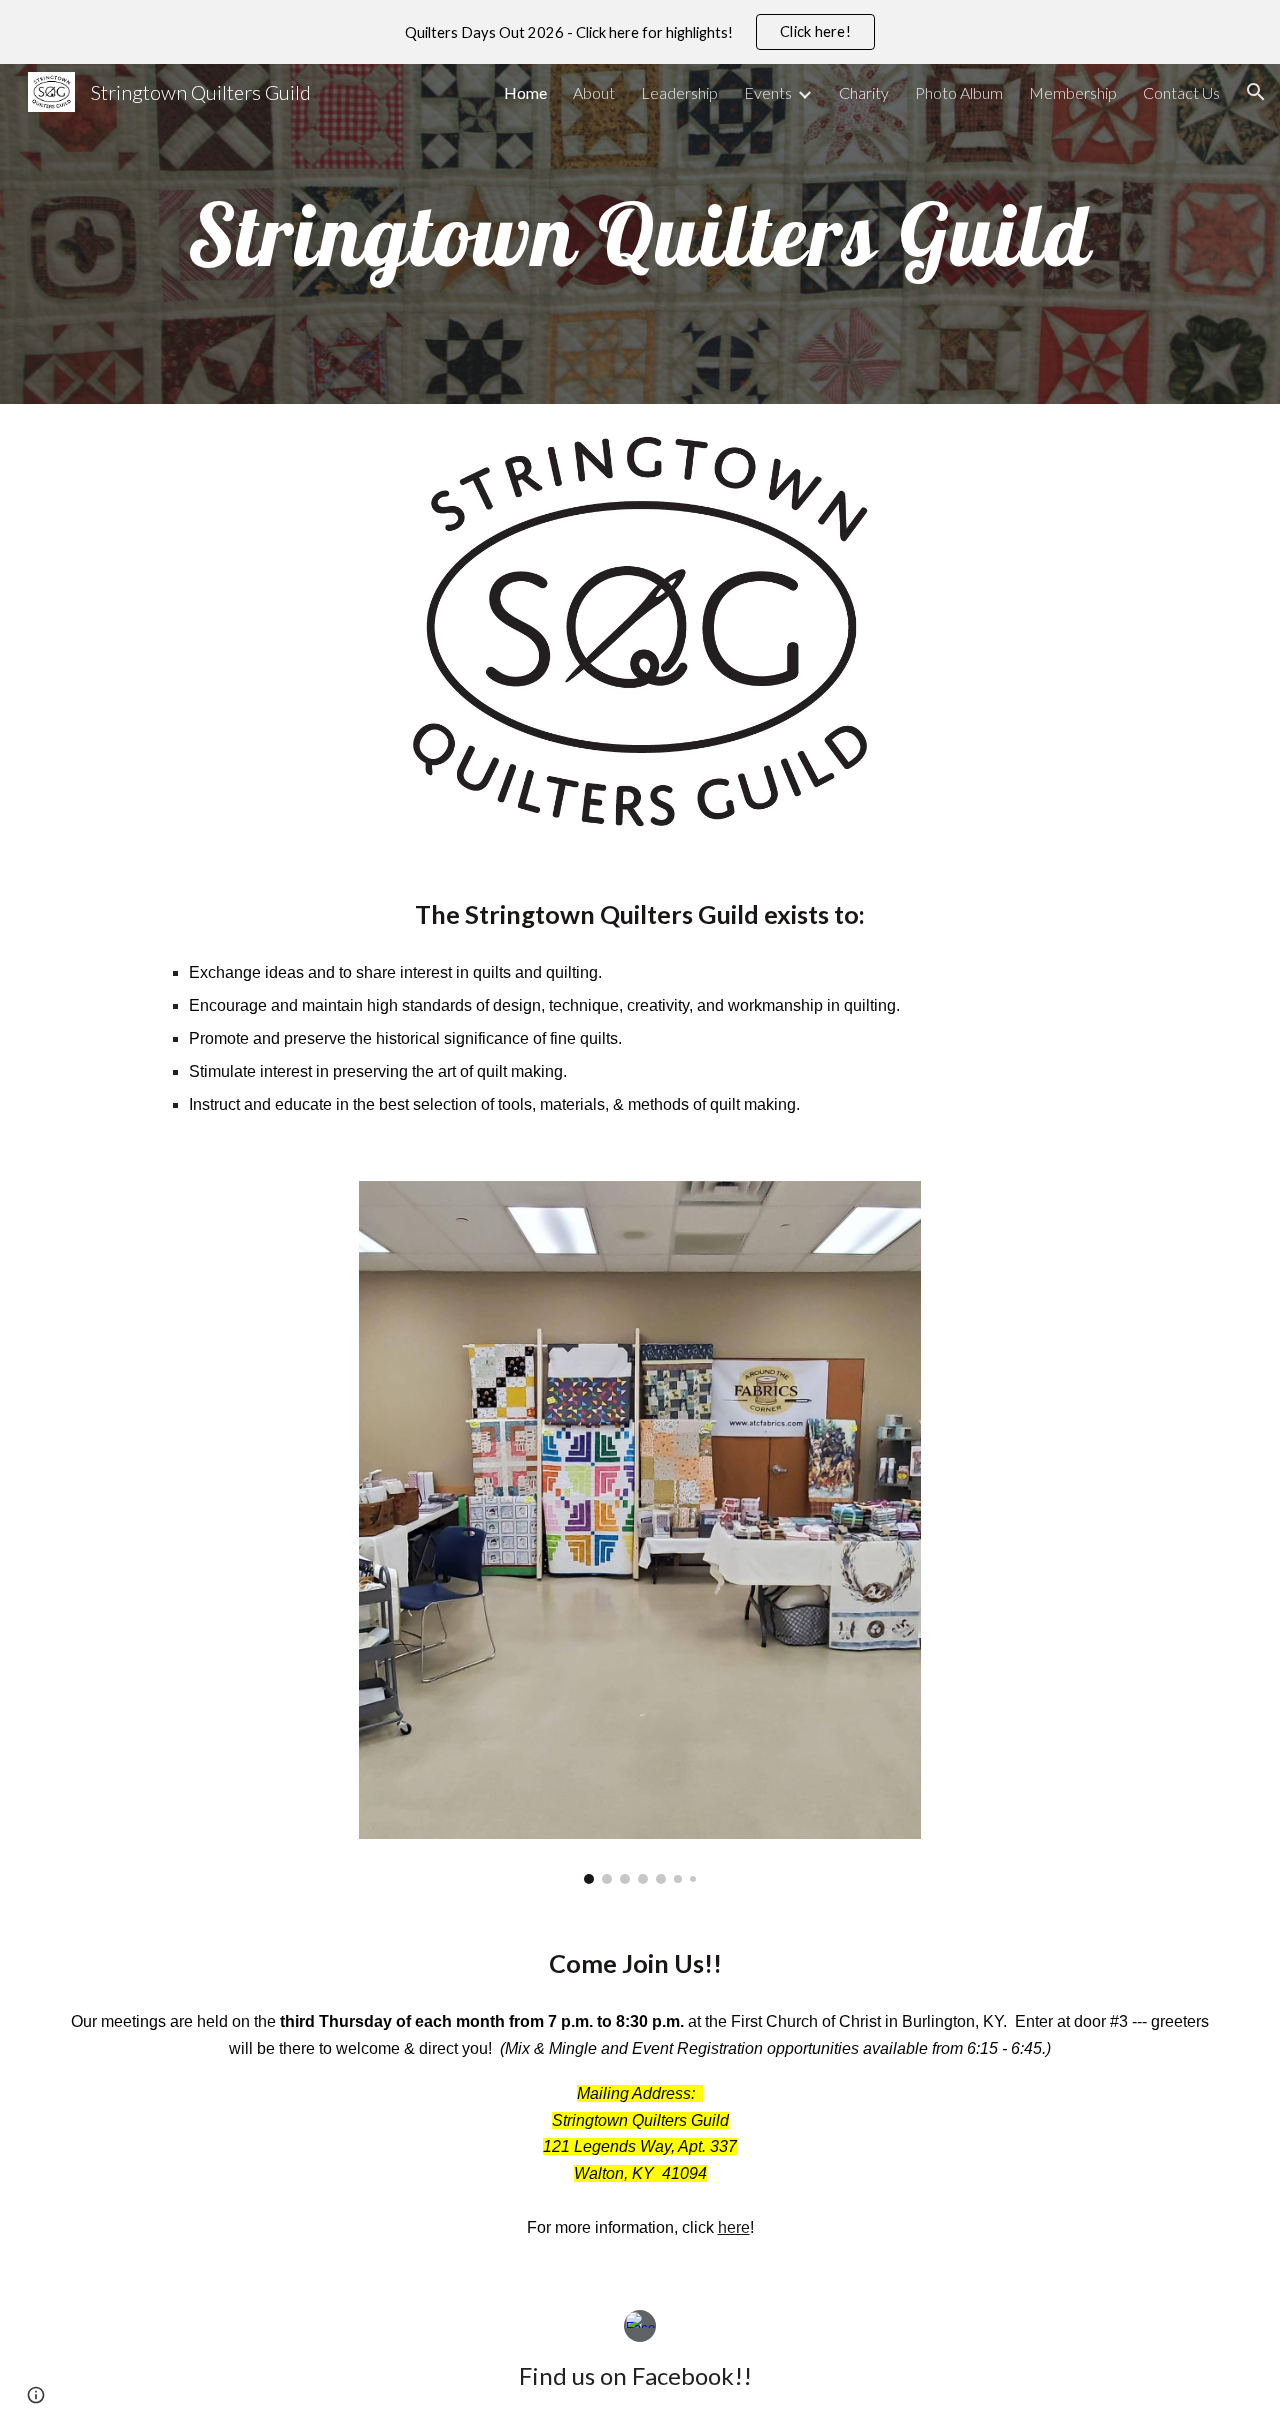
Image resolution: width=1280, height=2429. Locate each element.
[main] (639, 234)
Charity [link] (864, 92)
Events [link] (768, 92)
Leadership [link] (679, 92)
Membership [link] (1073, 92)
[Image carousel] (640, 1532)
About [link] (594, 92)
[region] (640, 32)
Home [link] (525, 92)
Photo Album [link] (959, 92)
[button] (1256, 92)
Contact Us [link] (1181, 92)
